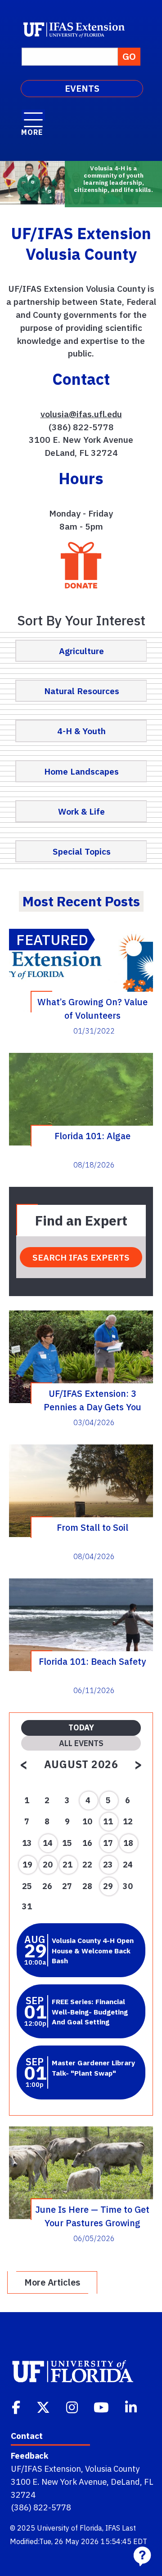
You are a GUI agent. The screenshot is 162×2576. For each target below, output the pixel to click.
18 (128, 1843)
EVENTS (82, 88)
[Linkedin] (132, 2407)
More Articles (52, 2282)
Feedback (29, 2456)
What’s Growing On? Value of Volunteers (92, 1008)
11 (108, 1821)
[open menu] (33, 115)
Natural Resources (82, 691)
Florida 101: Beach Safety (92, 1661)
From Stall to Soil (92, 1527)
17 (108, 1843)
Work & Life (81, 811)
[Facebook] (17, 2407)
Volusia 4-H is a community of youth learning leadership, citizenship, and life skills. (113, 179)
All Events (81, 1743)
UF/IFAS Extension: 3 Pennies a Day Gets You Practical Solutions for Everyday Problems (92, 1400)
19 (27, 1865)
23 (108, 1865)
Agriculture (81, 651)
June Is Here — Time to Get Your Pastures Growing (92, 2216)
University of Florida (70, 2528)
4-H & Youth (81, 731)
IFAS (113, 2528)
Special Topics (82, 851)
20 (48, 1865)
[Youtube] (102, 2407)
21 (67, 1865)
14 (48, 1843)
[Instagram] (73, 2407)
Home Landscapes (81, 771)
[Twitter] (44, 2407)
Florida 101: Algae (92, 1136)
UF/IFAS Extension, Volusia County (75, 2469)
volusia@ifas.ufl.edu (81, 414)
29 (108, 1886)
